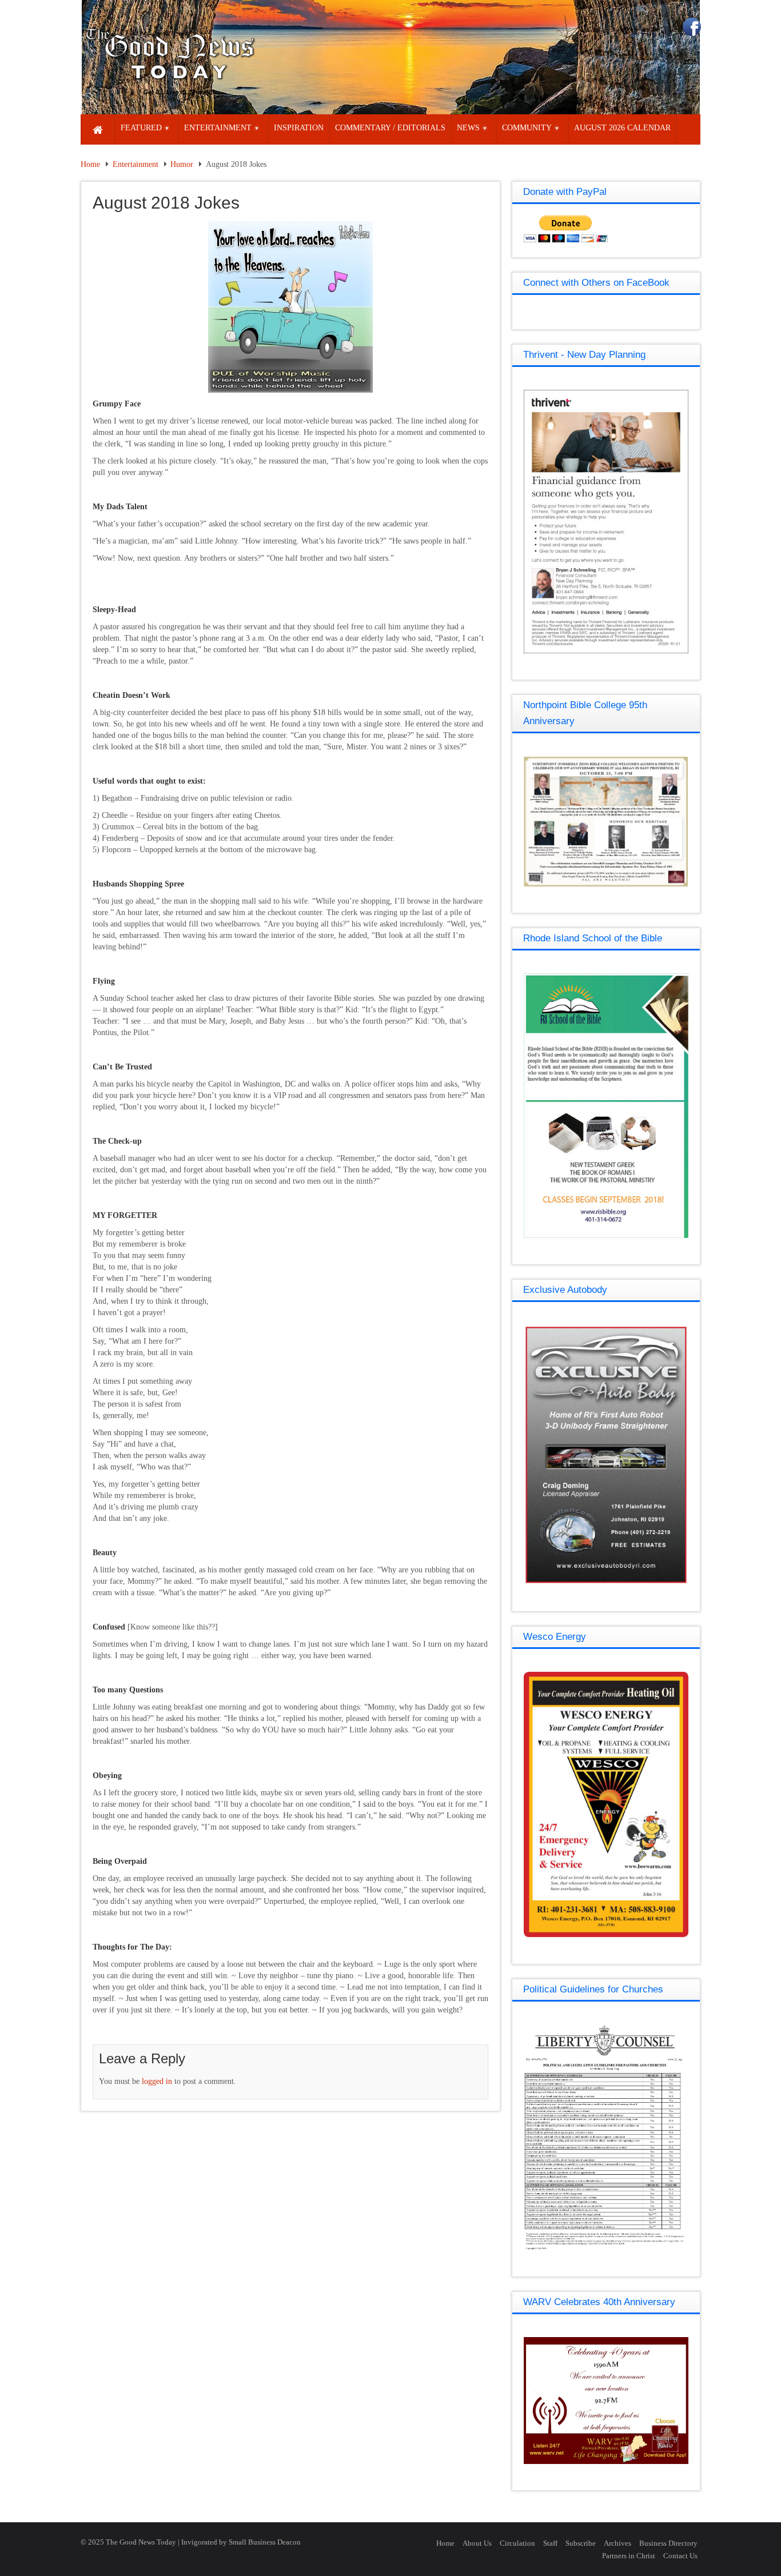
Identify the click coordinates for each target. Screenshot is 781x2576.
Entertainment (136, 164)
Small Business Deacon (265, 2542)
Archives (617, 2543)
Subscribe (581, 2543)
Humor (182, 164)
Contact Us (680, 2556)
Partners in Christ (629, 2556)
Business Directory (668, 2543)
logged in (157, 2081)
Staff (550, 2543)
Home (90, 164)
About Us (477, 2543)
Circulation (517, 2543)
